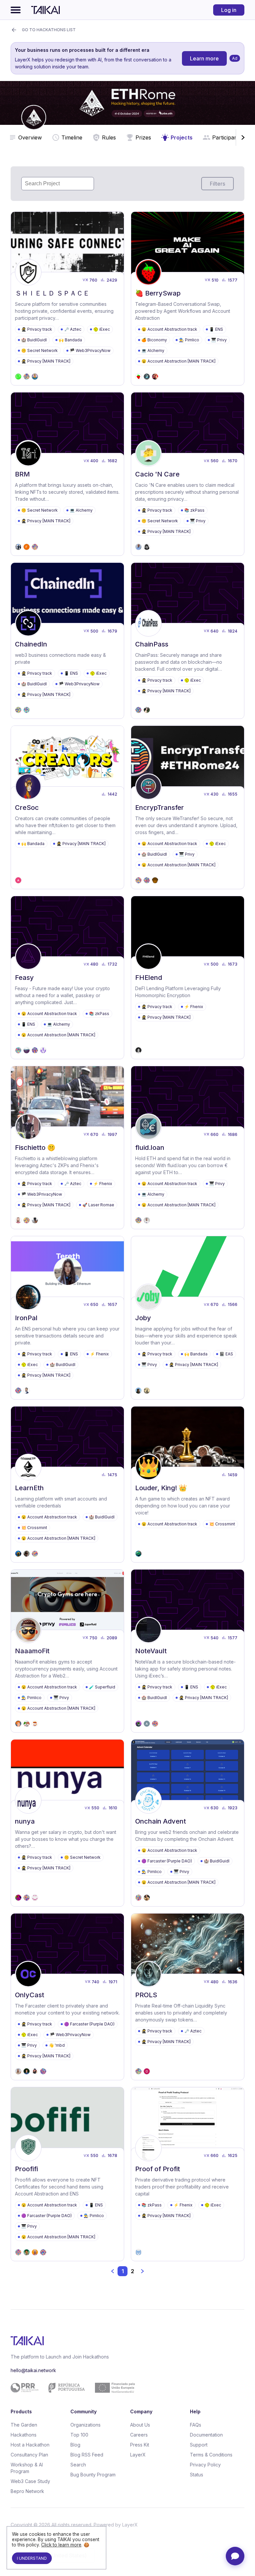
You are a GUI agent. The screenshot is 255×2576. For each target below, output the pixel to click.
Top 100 (79, 2435)
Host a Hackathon (30, 2445)
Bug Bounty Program (93, 2475)
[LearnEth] (67, 1484)
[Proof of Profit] (188, 2174)
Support (199, 2445)
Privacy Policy (205, 2465)
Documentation (206, 2435)
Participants (227, 137)
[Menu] (16, 10)
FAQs (196, 2425)
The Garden (24, 2425)
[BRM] (67, 474)
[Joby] (188, 1318)
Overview (30, 137)
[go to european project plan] (125, 2388)
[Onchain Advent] (188, 1823)
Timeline (72, 137)
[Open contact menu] (235, 2556)
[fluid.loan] (188, 1148)
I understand (32, 2558)
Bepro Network (27, 2491)
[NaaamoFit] (67, 1651)
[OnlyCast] (67, 1997)
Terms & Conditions (211, 2455)
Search (78, 2465)
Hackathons (24, 2435)
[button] (113, 2271)
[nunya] (67, 1823)
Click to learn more (61, 2545)
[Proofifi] (67, 2174)
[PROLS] (188, 1997)
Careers (139, 2435)
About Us (140, 2425)
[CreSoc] (67, 807)
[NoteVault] (188, 1651)
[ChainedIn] (67, 641)
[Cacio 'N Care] (188, 474)
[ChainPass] (188, 641)
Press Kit (140, 2445)
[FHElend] (188, 978)
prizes (143, 137)
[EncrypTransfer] (188, 807)
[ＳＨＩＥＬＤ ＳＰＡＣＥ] (67, 299)
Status (197, 2475)
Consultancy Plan (29, 2455)
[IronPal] (67, 1318)
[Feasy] (67, 978)
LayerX (138, 2455)
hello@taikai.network (33, 2370)
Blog (75, 2445)
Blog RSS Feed (87, 2455)
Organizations (85, 2425)
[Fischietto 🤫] (67, 1148)
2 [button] (132, 2271)
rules (109, 137)
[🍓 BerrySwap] (188, 299)
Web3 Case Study (30, 2481)
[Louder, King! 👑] (188, 1484)
